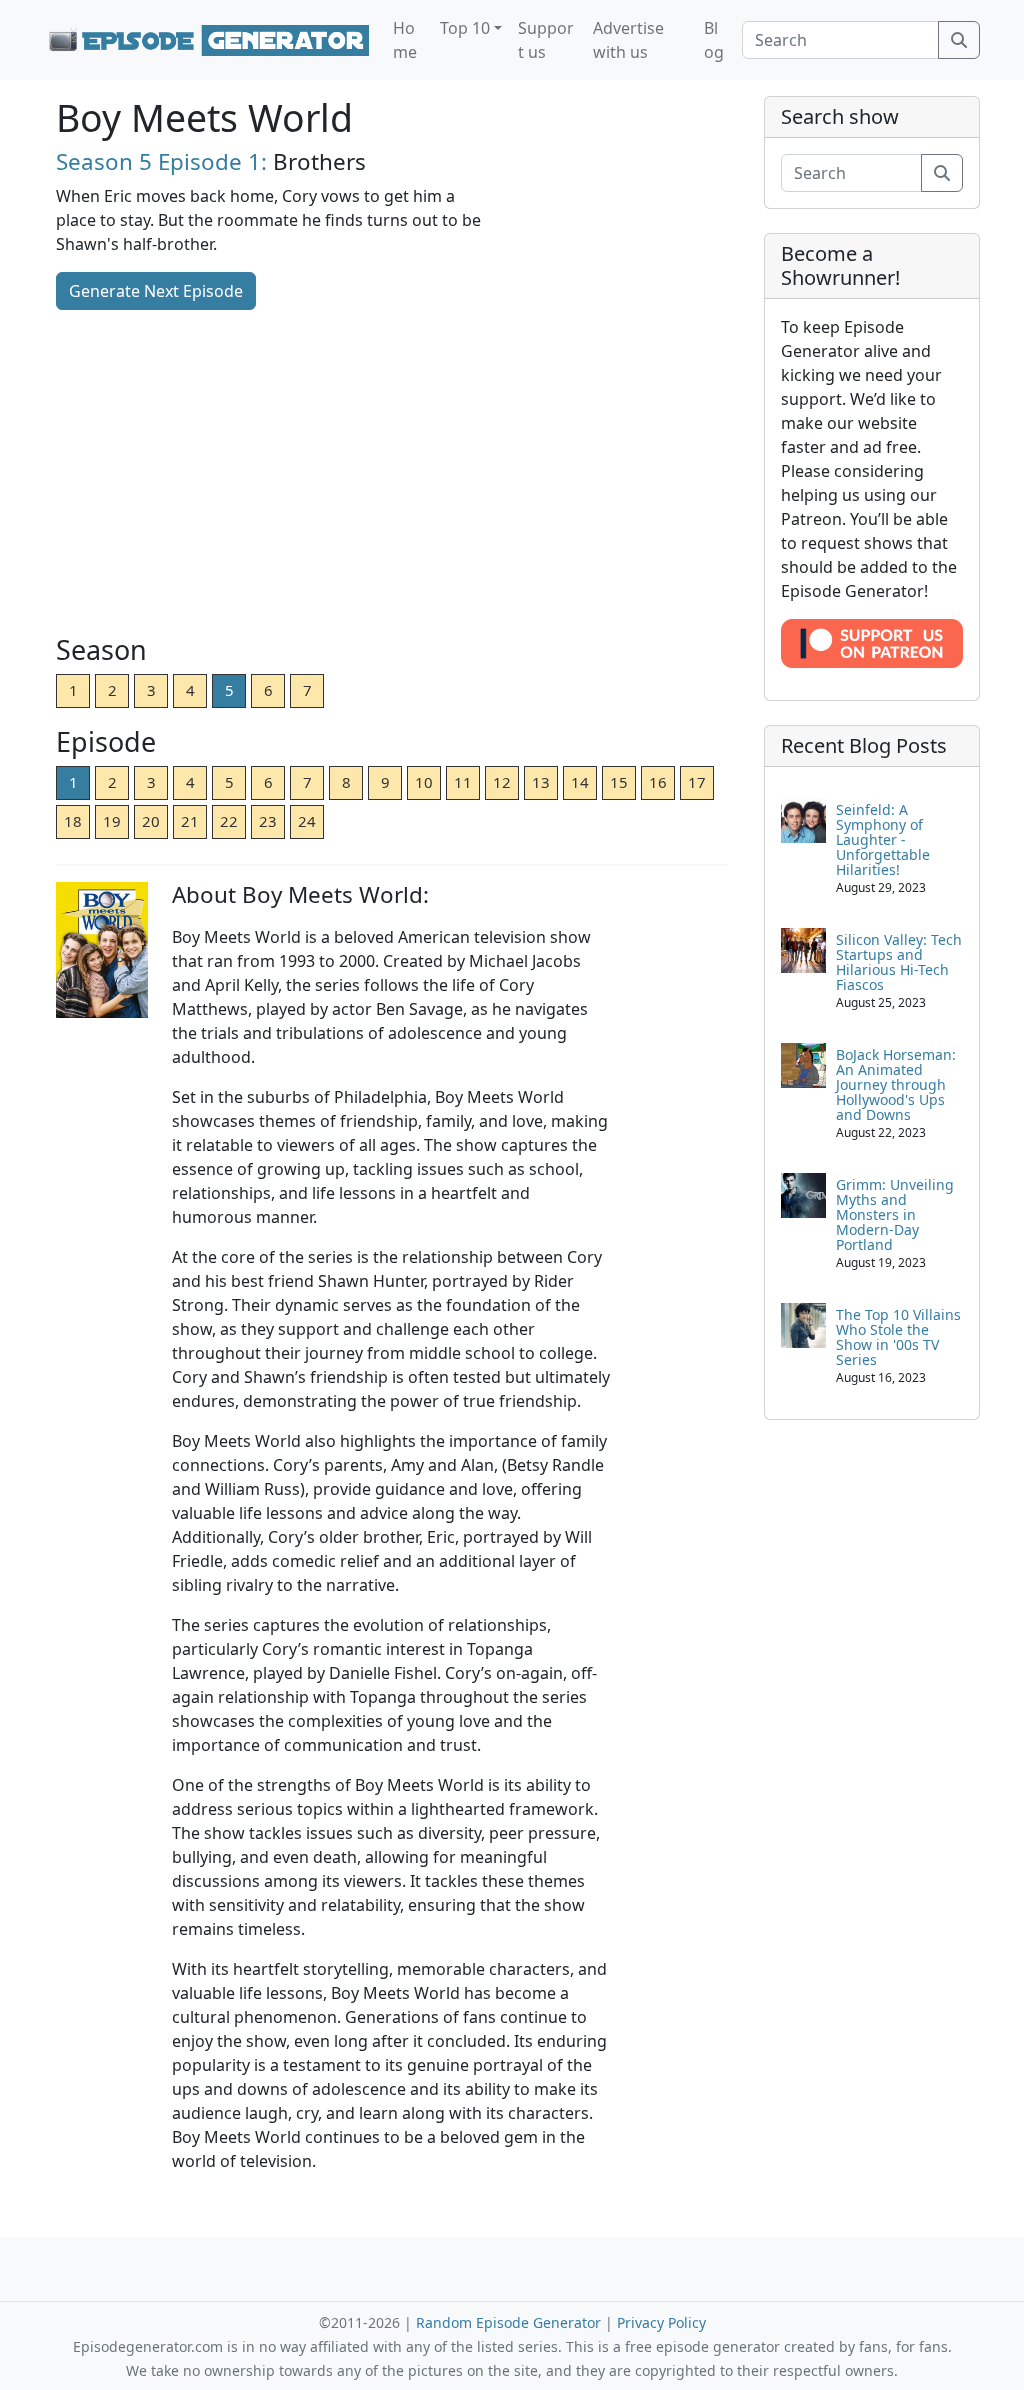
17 (697, 782)
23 (268, 821)
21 (190, 821)
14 (580, 782)
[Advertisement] (392, 474)
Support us (546, 40)
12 (502, 782)
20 (151, 821)
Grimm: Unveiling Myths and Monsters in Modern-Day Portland (895, 1214)
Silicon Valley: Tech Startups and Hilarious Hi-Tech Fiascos (899, 962)
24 (307, 821)
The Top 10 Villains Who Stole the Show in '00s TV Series (898, 1337)
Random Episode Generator (508, 2322)
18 (73, 821)
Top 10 (465, 28)
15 (619, 782)
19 (112, 821)
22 (229, 821)
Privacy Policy (661, 2322)
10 (424, 782)
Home (405, 40)
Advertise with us (628, 40)
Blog (714, 40)
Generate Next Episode (156, 291)
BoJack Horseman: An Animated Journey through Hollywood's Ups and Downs (896, 1084)
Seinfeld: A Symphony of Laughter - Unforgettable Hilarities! (883, 839)
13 (541, 782)
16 (658, 782)
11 (463, 782)
